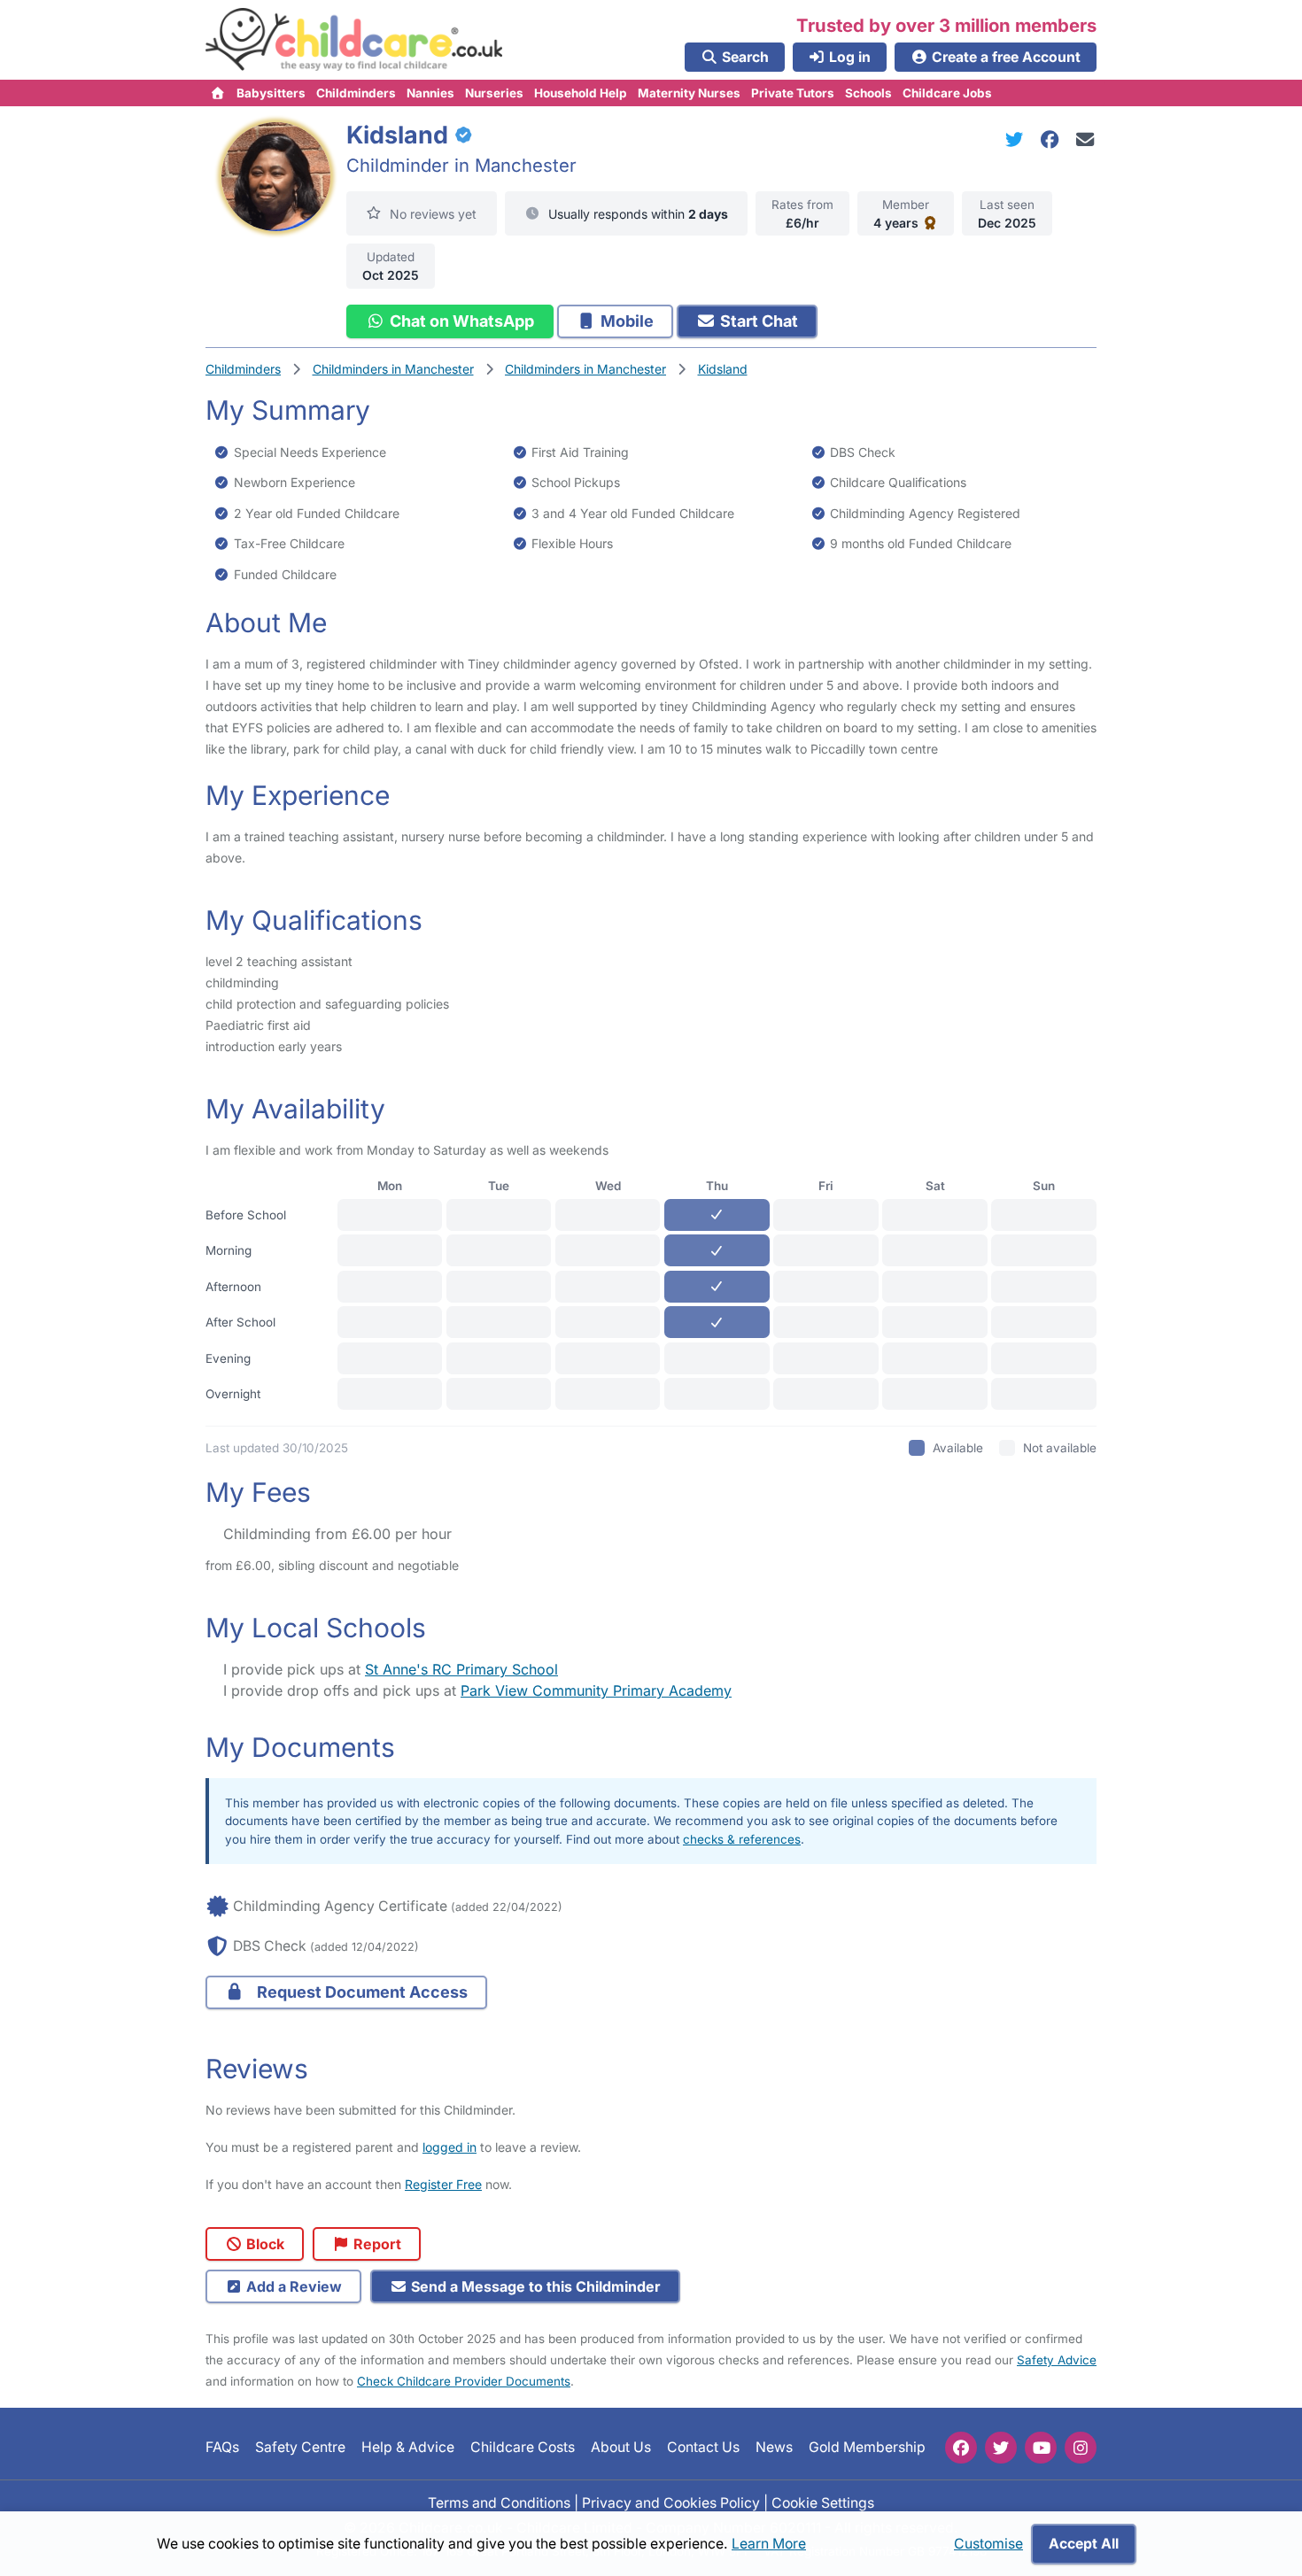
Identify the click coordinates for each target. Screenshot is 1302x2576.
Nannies (430, 93)
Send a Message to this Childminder (534, 2286)
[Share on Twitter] (1018, 139)
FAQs (222, 2447)
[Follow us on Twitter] (1001, 2448)
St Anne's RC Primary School (461, 1669)
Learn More (769, 2544)
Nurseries (494, 93)
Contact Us (703, 2447)
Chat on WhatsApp (460, 321)
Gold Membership (867, 2447)
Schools (868, 93)
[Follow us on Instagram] (1081, 2448)
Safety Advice (1057, 2360)
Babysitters (271, 93)
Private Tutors (793, 93)
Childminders (356, 93)
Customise (988, 2544)
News (774, 2447)
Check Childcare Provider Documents (464, 2381)
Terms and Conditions (499, 2502)
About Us (621, 2447)
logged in (449, 2147)
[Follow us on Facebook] (961, 2448)
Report (376, 2244)
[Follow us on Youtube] (1041, 2448)
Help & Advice (408, 2447)
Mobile (625, 321)
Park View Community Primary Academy (596, 1690)
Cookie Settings (823, 2502)
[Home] (218, 93)
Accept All (1084, 2544)
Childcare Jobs (947, 93)
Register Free (443, 2184)
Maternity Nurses (689, 93)
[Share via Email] (1085, 139)
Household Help (581, 93)
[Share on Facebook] (1053, 139)
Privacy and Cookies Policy (671, 2502)
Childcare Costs (523, 2447)
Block (263, 2244)
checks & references (742, 1839)
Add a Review (292, 2286)
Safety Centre (300, 2447)
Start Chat (757, 321)
